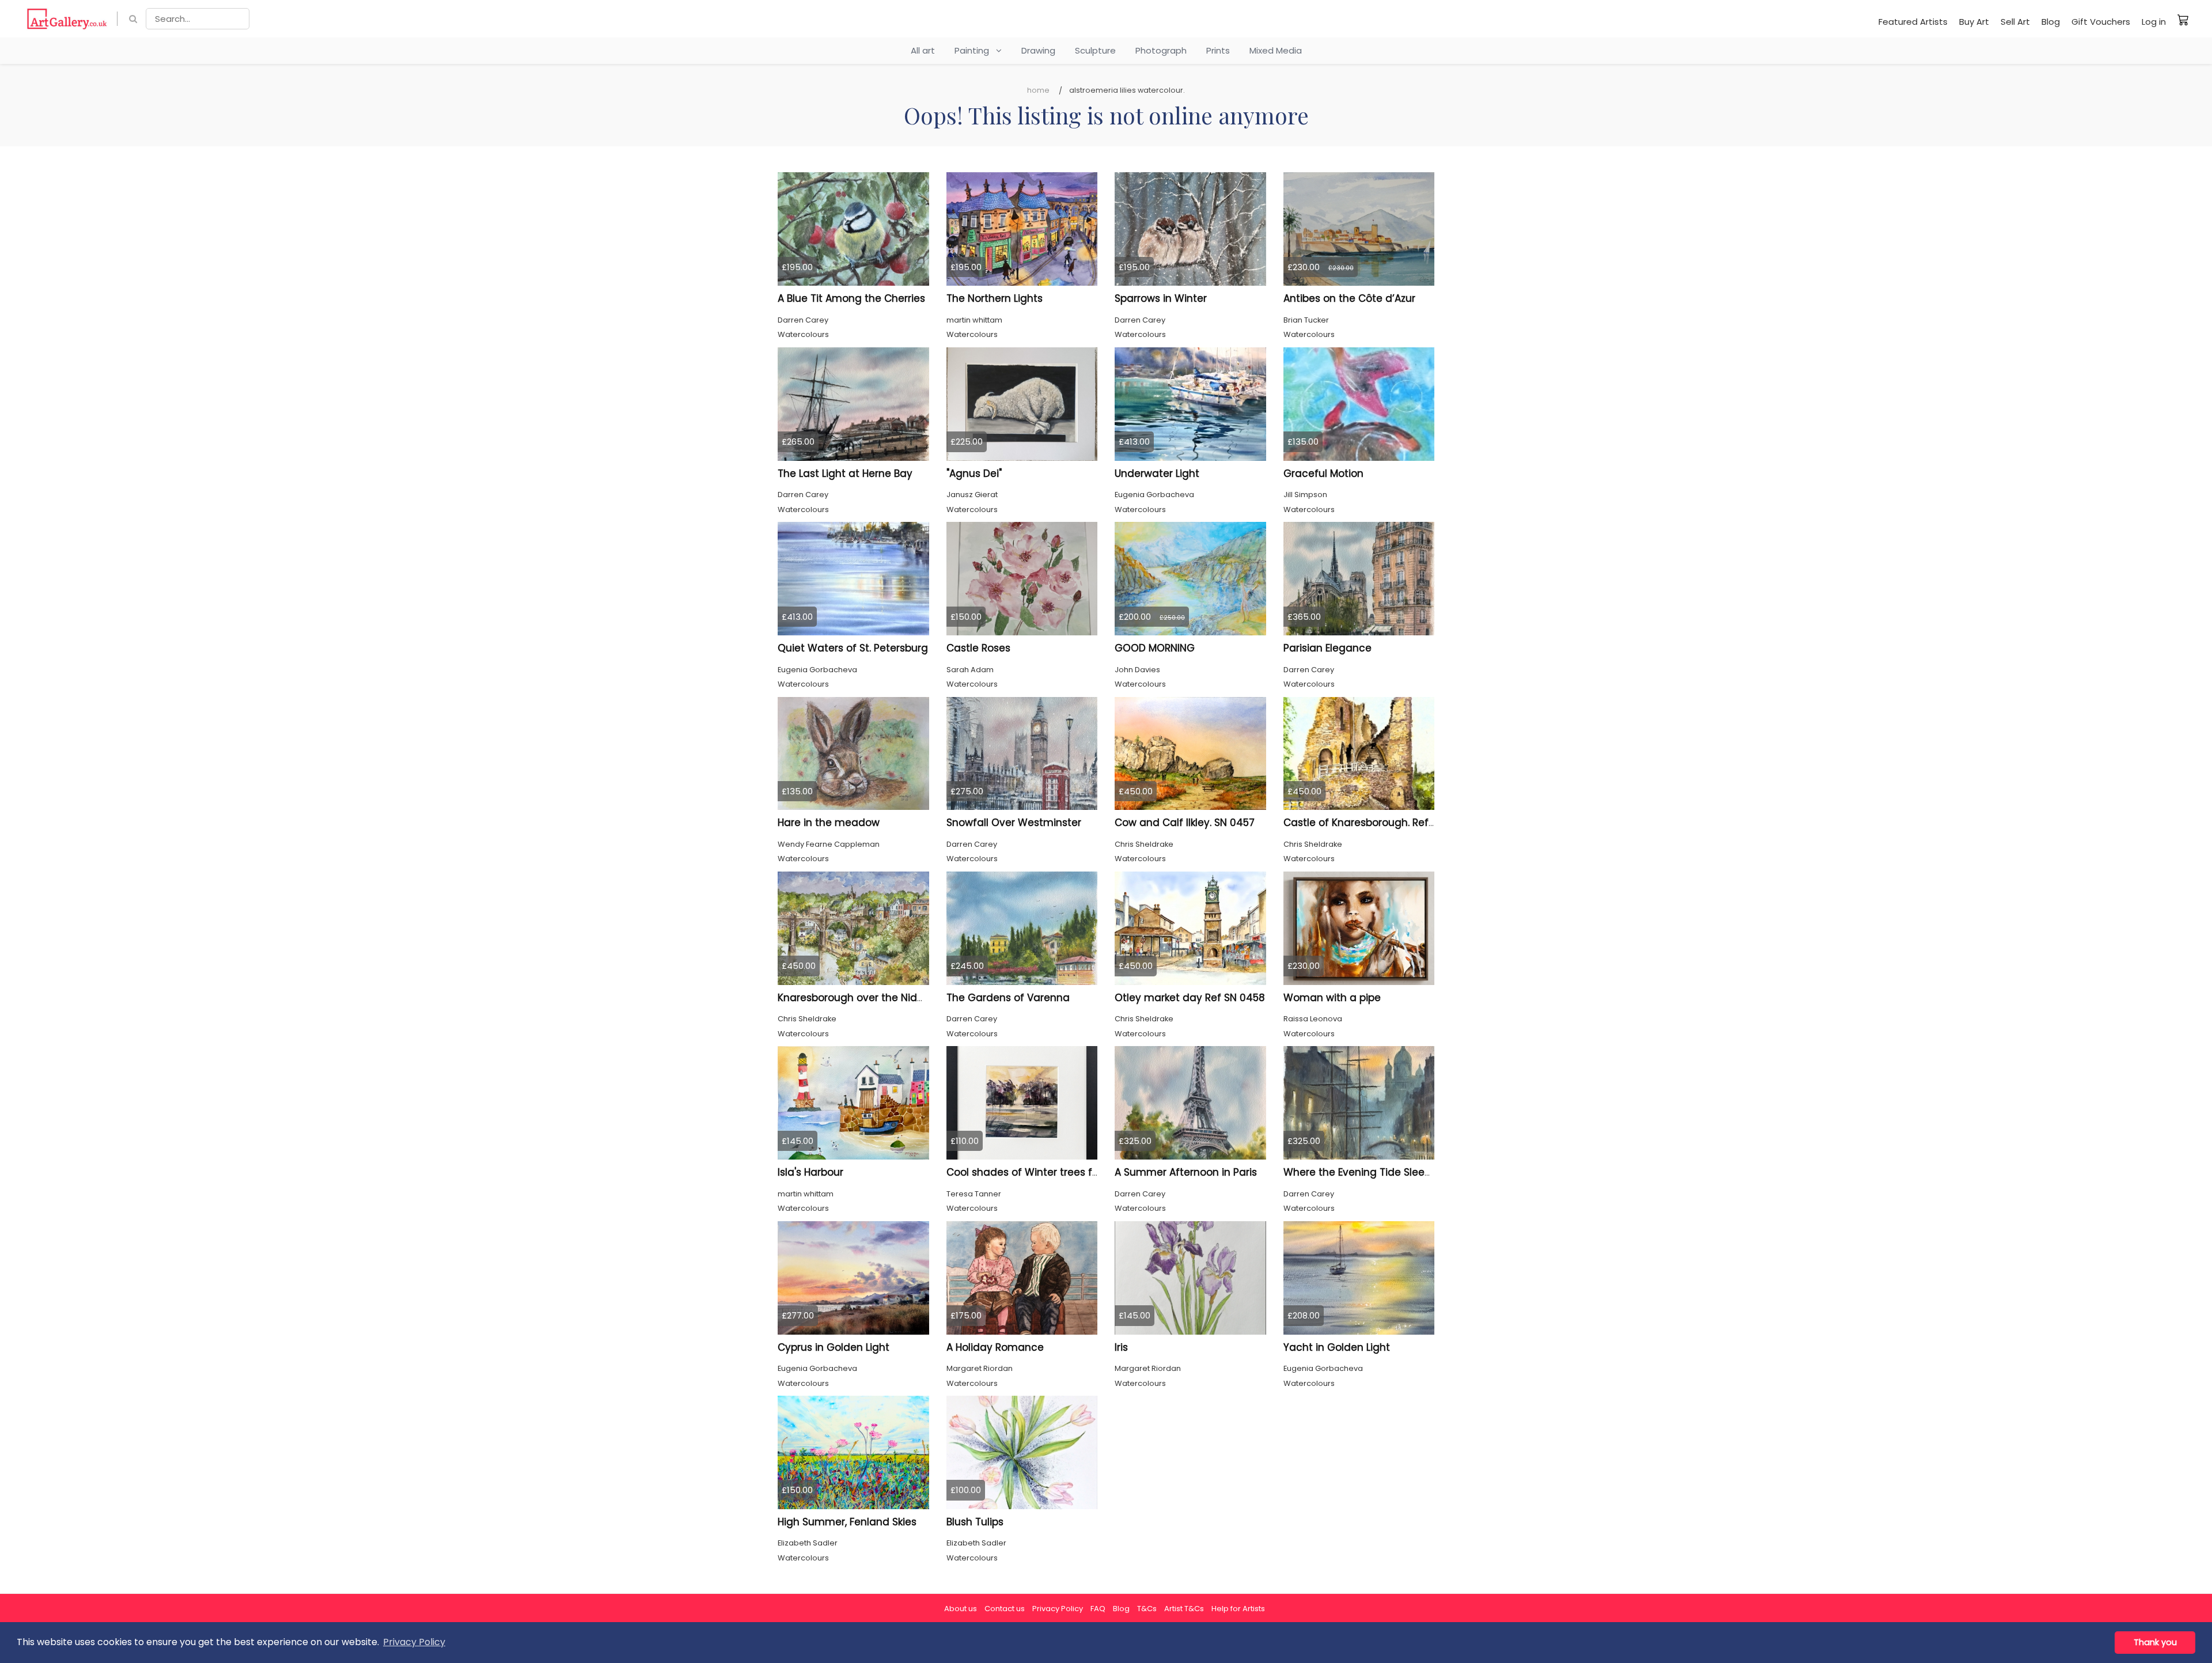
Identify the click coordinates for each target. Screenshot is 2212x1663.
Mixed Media (1276, 50)
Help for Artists (1238, 1609)
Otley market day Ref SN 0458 (1190, 998)
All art (923, 50)
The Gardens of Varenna (1008, 998)
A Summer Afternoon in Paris (1186, 1172)
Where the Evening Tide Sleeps (1360, 1172)
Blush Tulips (975, 1522)
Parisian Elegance (1327, 648)
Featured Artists (1913, 22)
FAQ (1098, 1609)
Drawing (1038, 50)
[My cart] (2183, 20)
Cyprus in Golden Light (834, 1347)
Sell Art (2015, 22)
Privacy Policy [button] (414, 1642)
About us (961, 1609)
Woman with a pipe (1332, 998)
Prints (1218, 50)
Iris (1121, 1347)
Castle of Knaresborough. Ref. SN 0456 (1379, 823)
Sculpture (1095, 50)
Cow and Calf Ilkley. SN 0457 (1185, 823)
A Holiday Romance (995, 1347)
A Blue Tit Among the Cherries (851, 298)
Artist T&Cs (1184, 1609)
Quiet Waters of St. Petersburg (853, 648)
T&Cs (1147, 1609)
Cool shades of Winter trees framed (1036, 1172)
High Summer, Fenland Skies (847, 1522)
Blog (2051, 22)
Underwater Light (1157, 473)
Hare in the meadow (829, 823)
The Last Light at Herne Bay (845, 473)
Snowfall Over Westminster (1014, 823)
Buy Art (1974, 22)
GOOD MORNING (1155, 648)
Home (1038, 90)
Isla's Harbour (810, 1172)
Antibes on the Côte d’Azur (1349, 298)
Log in (2154, 22)
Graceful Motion (1323, 473)
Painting (975, 50)
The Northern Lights (995, 298)
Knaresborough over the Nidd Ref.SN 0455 (881, 998)
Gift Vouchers (2101, 22)
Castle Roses (978, 648)
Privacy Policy (1058, 1609)
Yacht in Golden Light (1337, 1347)
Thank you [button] (2155, 1642)
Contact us (1005, 1609)
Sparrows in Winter (1161, 298)
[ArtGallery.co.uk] (67, 19)
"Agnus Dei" (974, 473)
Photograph (1161, 50)
